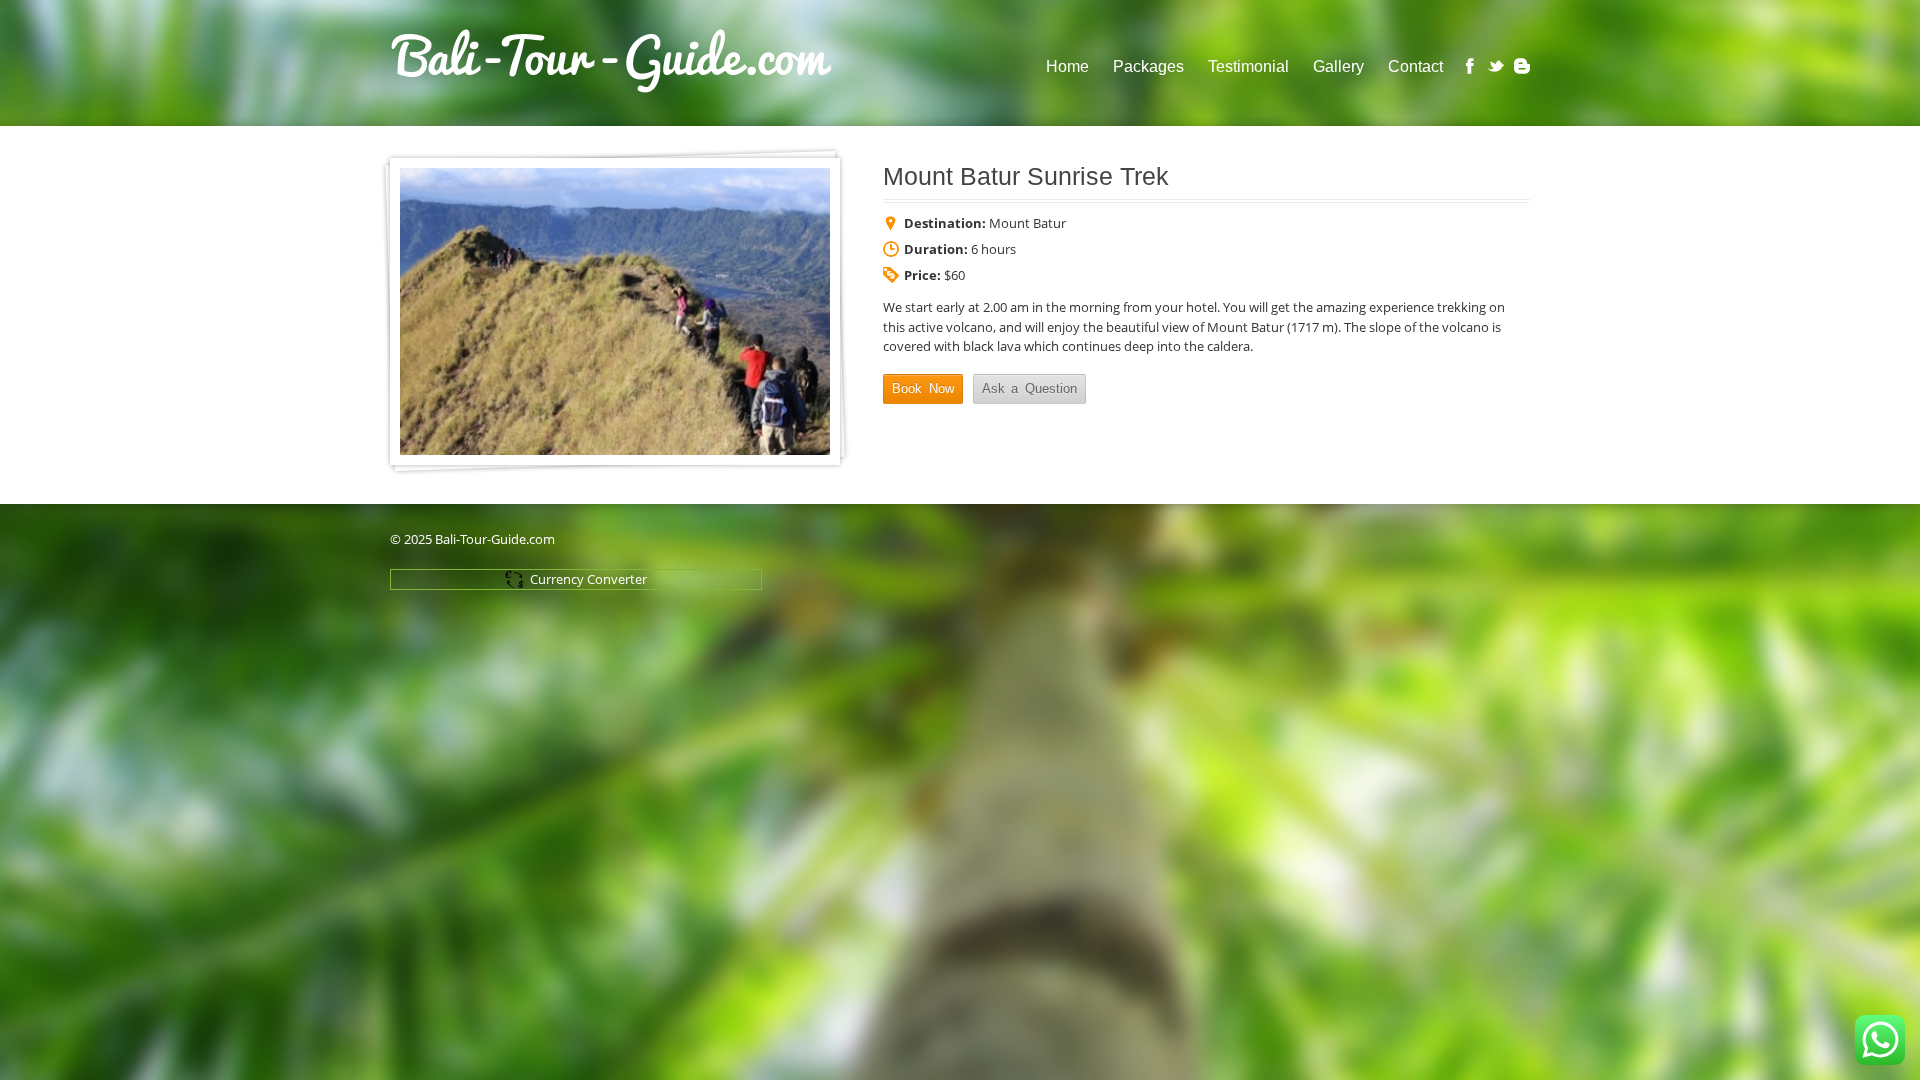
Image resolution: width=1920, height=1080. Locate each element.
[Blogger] (1522, 66)
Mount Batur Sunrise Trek (1026, 176)
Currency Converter (588, 579)
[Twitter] (1496, 66)
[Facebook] (1470, 66)
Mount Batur (1027, 223)
